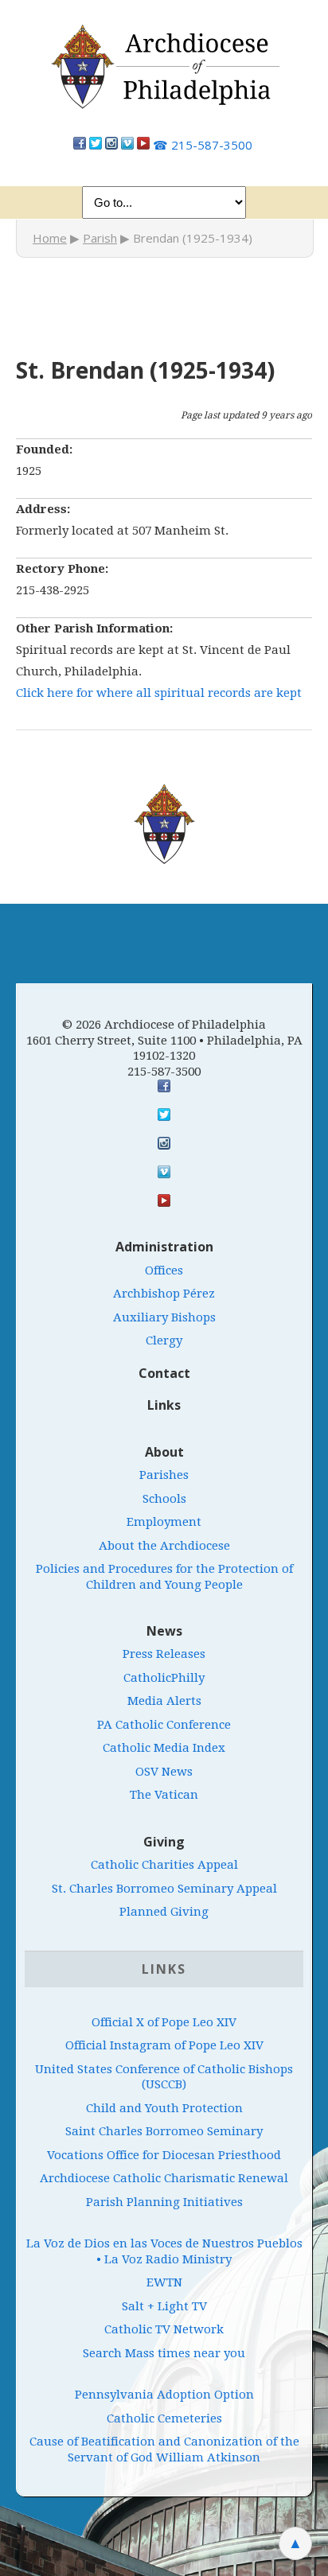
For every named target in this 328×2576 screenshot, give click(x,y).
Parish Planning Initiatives (164, 2202)
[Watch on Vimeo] (127, 145)
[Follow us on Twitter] (96, 145)
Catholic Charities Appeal (164, 1865)
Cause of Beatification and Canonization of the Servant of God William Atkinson (164, 2450)
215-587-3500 (203, 145)
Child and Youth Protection (164, 2108)
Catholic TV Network (164, 2329)
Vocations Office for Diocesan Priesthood (164, 2155)
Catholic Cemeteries (164, 2418)
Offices (164, 1270)
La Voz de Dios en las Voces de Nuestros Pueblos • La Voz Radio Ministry (164, 2251)
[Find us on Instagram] (111, 145)
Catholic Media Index (164, 1748)
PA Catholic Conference (164, 1725)
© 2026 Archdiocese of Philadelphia (164, 1025)
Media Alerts (164, 1701)
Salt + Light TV (164, 2306)
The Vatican (164, 1795)
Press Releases (164, 1654)
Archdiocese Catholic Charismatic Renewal (164, 2178)
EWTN (164, 2282)
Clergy (164, 1341)
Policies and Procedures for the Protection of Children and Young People (164, 1577)
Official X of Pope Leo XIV (164, 2022)
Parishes (164, 1475)
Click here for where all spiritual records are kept (159, 693)
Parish (100, 238)
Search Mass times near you (164, 2353)
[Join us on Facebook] (80, 145)
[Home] (164, 75)
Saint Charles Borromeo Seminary (164, 2131)
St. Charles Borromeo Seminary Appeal (164, 1889)
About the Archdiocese (164, 1546)
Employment (164, 1522)
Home (50, 238)
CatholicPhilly (164, 1678)
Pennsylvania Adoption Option (164, 2395)
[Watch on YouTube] (143, 145)
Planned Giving (164, 1912)
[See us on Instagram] (164, 1143)
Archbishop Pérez (164, 1294)
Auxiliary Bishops (164, 1317)
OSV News (164, 1772)
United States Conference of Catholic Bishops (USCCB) (164, 2077)
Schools (164, 1499)
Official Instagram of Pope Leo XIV (164, 2045)
